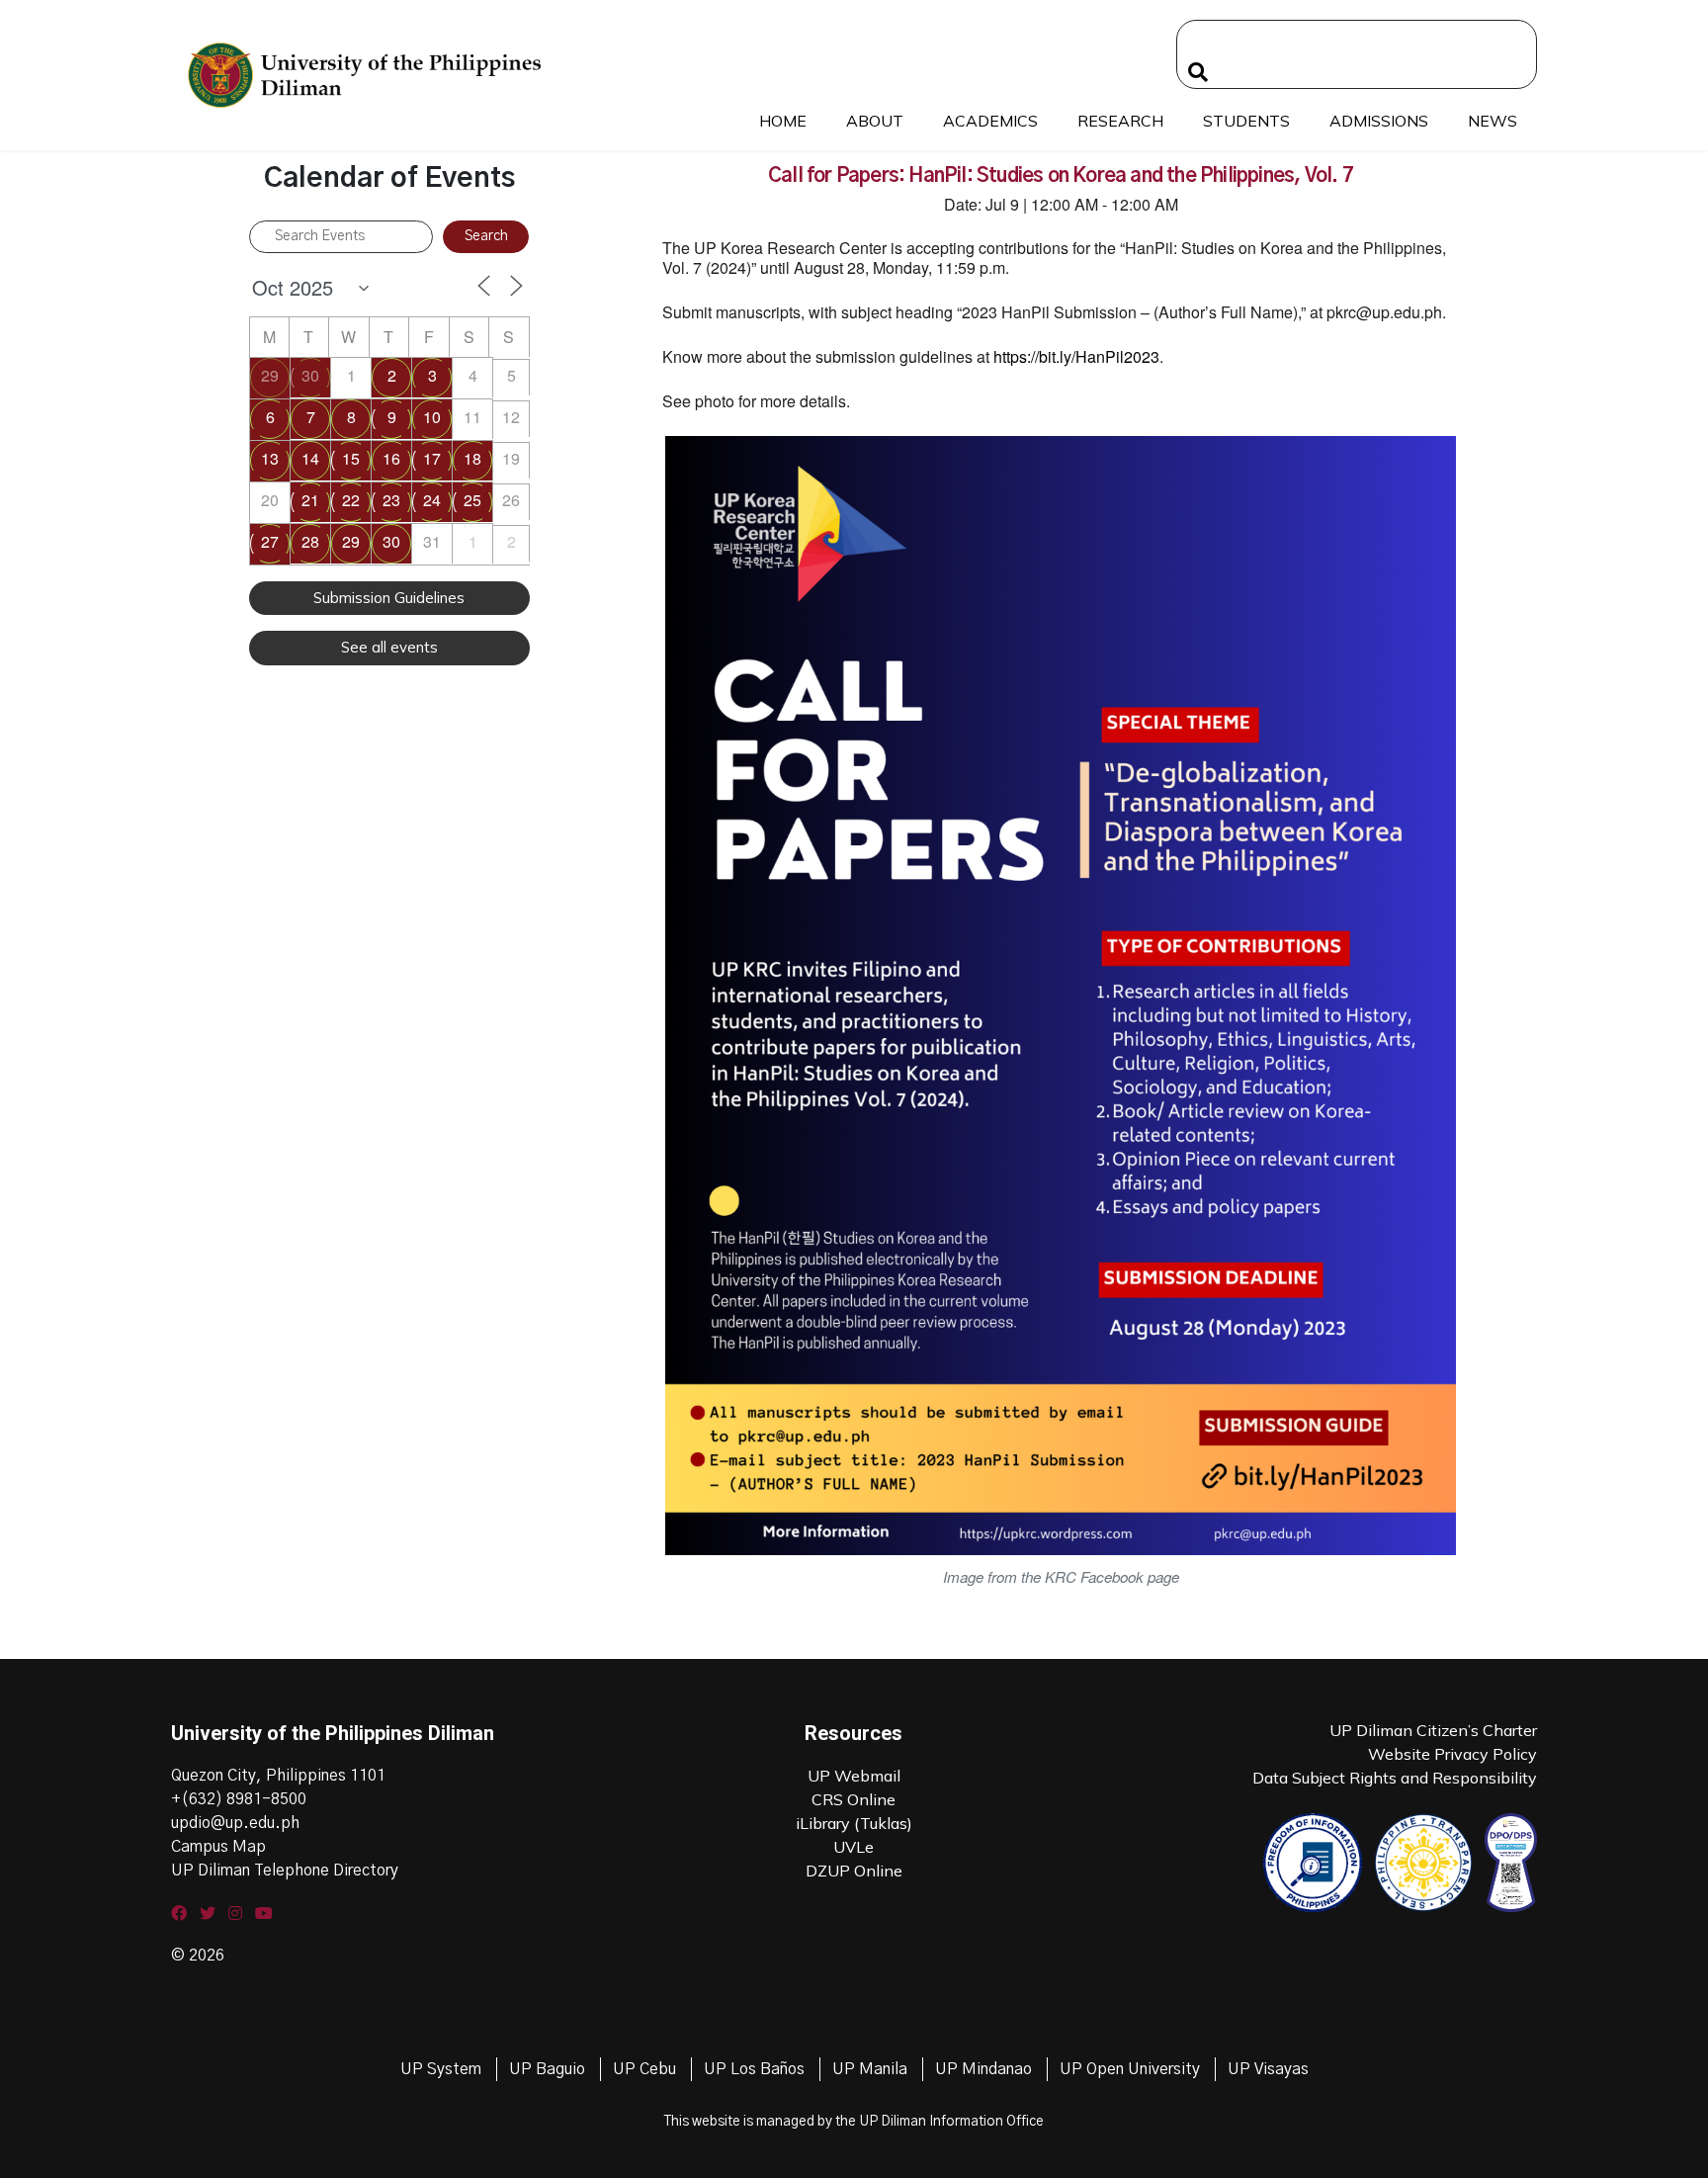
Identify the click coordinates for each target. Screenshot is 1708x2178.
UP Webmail (854, 1776)
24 (432, 500)
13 (270, 458)
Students (1246, 121)
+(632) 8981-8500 (239, 1799)
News (1493, 121)
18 (472, 458)
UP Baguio (547, 2069)
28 (310, 541)
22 (351, 500)
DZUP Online (854, 1871)
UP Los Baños (754, 2069)
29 (270, 375)
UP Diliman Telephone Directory (285, 1871)
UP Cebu (644, 2069)
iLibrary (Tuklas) (854, 1823)
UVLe (854, 1847)
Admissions (1379, 121)
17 (432, 458)
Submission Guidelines (389, 598)
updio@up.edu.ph (235, 1823)
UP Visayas (1268, 2069)
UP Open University (1130, 2069)
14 (310, 458)
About (875, 121)
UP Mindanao (983, 2069)
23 (391, 500)
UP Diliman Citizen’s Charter (1433, 1730)
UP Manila (870, 2069)
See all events (389, 647)
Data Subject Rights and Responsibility (1395, 1778)
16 (391, 458)
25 (472, 500)
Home (783, 121)
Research (1120, 121)
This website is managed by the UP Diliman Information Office (854, 2122)
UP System (441, 2069)
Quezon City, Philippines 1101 (278, 1776)
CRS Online (854, 1799)
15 (351, 458)
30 (310, 375)
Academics (990, 121)
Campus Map (218, 1847)
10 (432, 417)
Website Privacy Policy (1452, 1754)
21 (310, 500)
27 (270, 541)
